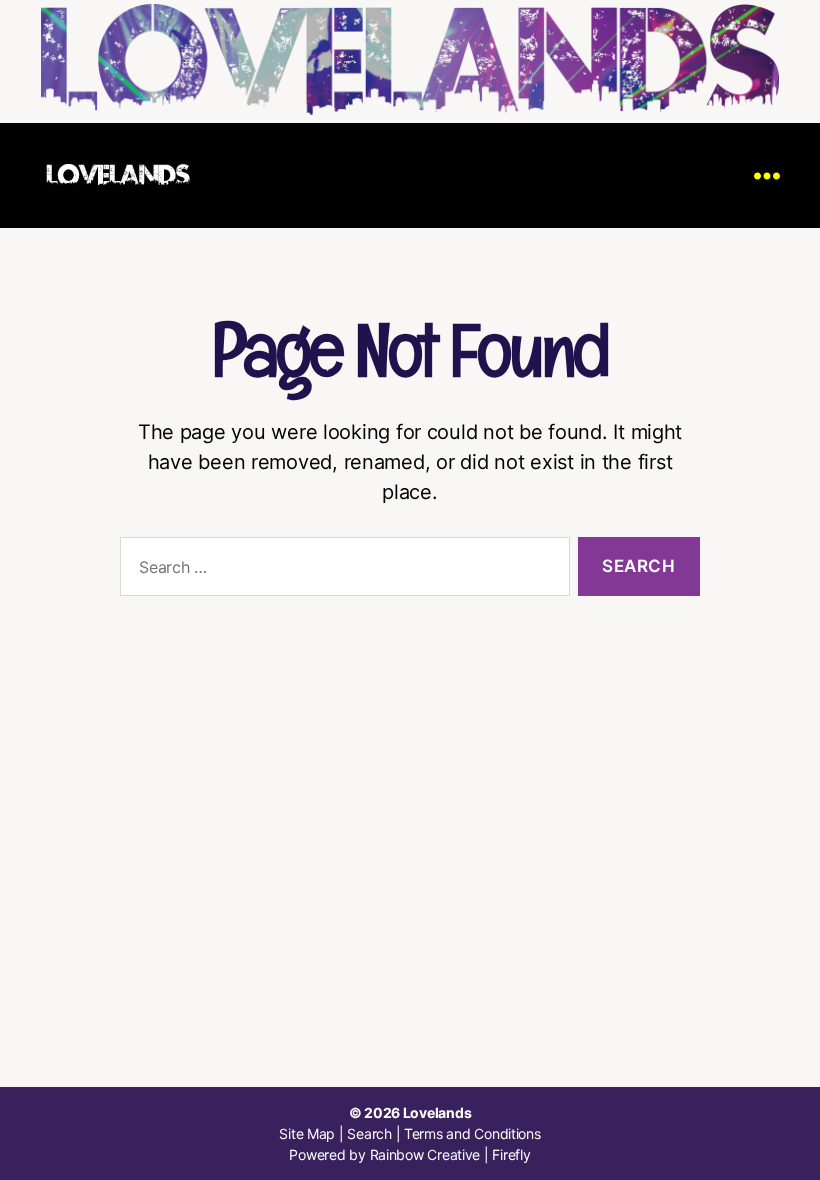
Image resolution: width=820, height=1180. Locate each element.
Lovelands (437, 1112)
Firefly (511, 1154)
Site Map (307, 1133)
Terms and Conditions (472, 1133)
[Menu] (767, 175)
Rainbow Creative (427, 1154)
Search (369, 1133)
